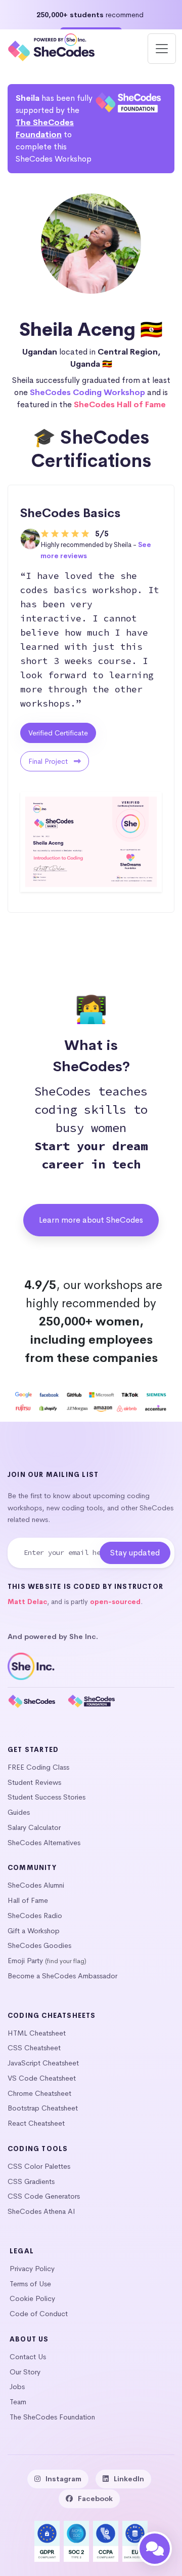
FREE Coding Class (38, 1767)
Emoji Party (25, 1961)
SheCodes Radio (35, 1916)
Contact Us (28, 2357)
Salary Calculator (34, 1827)
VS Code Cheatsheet (42, 2078)
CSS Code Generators (44, 2196)
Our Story (25, 2372)
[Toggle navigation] (162, 49)
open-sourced (115, 1602)
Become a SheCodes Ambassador (62, 1976)
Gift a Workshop (34, 1931)
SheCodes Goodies (39, 1945)
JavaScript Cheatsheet (43, 2063)
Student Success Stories (47, 1797)
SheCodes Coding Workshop (87, 392)
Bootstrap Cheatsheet (43, 2108)
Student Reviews (34, 1782)
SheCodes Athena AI (41, 2211)
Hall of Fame (28, 1900)
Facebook (95, 2499)
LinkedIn (129, 2479)
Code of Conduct (39, 2314)
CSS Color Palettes (39, 2166)
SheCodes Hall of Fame (120, 404)
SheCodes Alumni (36, 1885)
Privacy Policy (32, 2269)
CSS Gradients (31, 2181)
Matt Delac (27, 1602)
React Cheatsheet (36, 2123)
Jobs (17, 2387)
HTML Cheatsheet (37, 2033)
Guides (19, 1812)
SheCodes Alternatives (44, 1843)
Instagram (63, 2479)
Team (18, 2402)
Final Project (49, 761)
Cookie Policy (32, 2298)
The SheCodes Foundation (52, 2417)
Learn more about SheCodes (91, 1220)
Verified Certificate (58, 733)
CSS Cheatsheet (34, 2048)
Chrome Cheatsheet (39, 2093)
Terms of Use (30, 2284)
